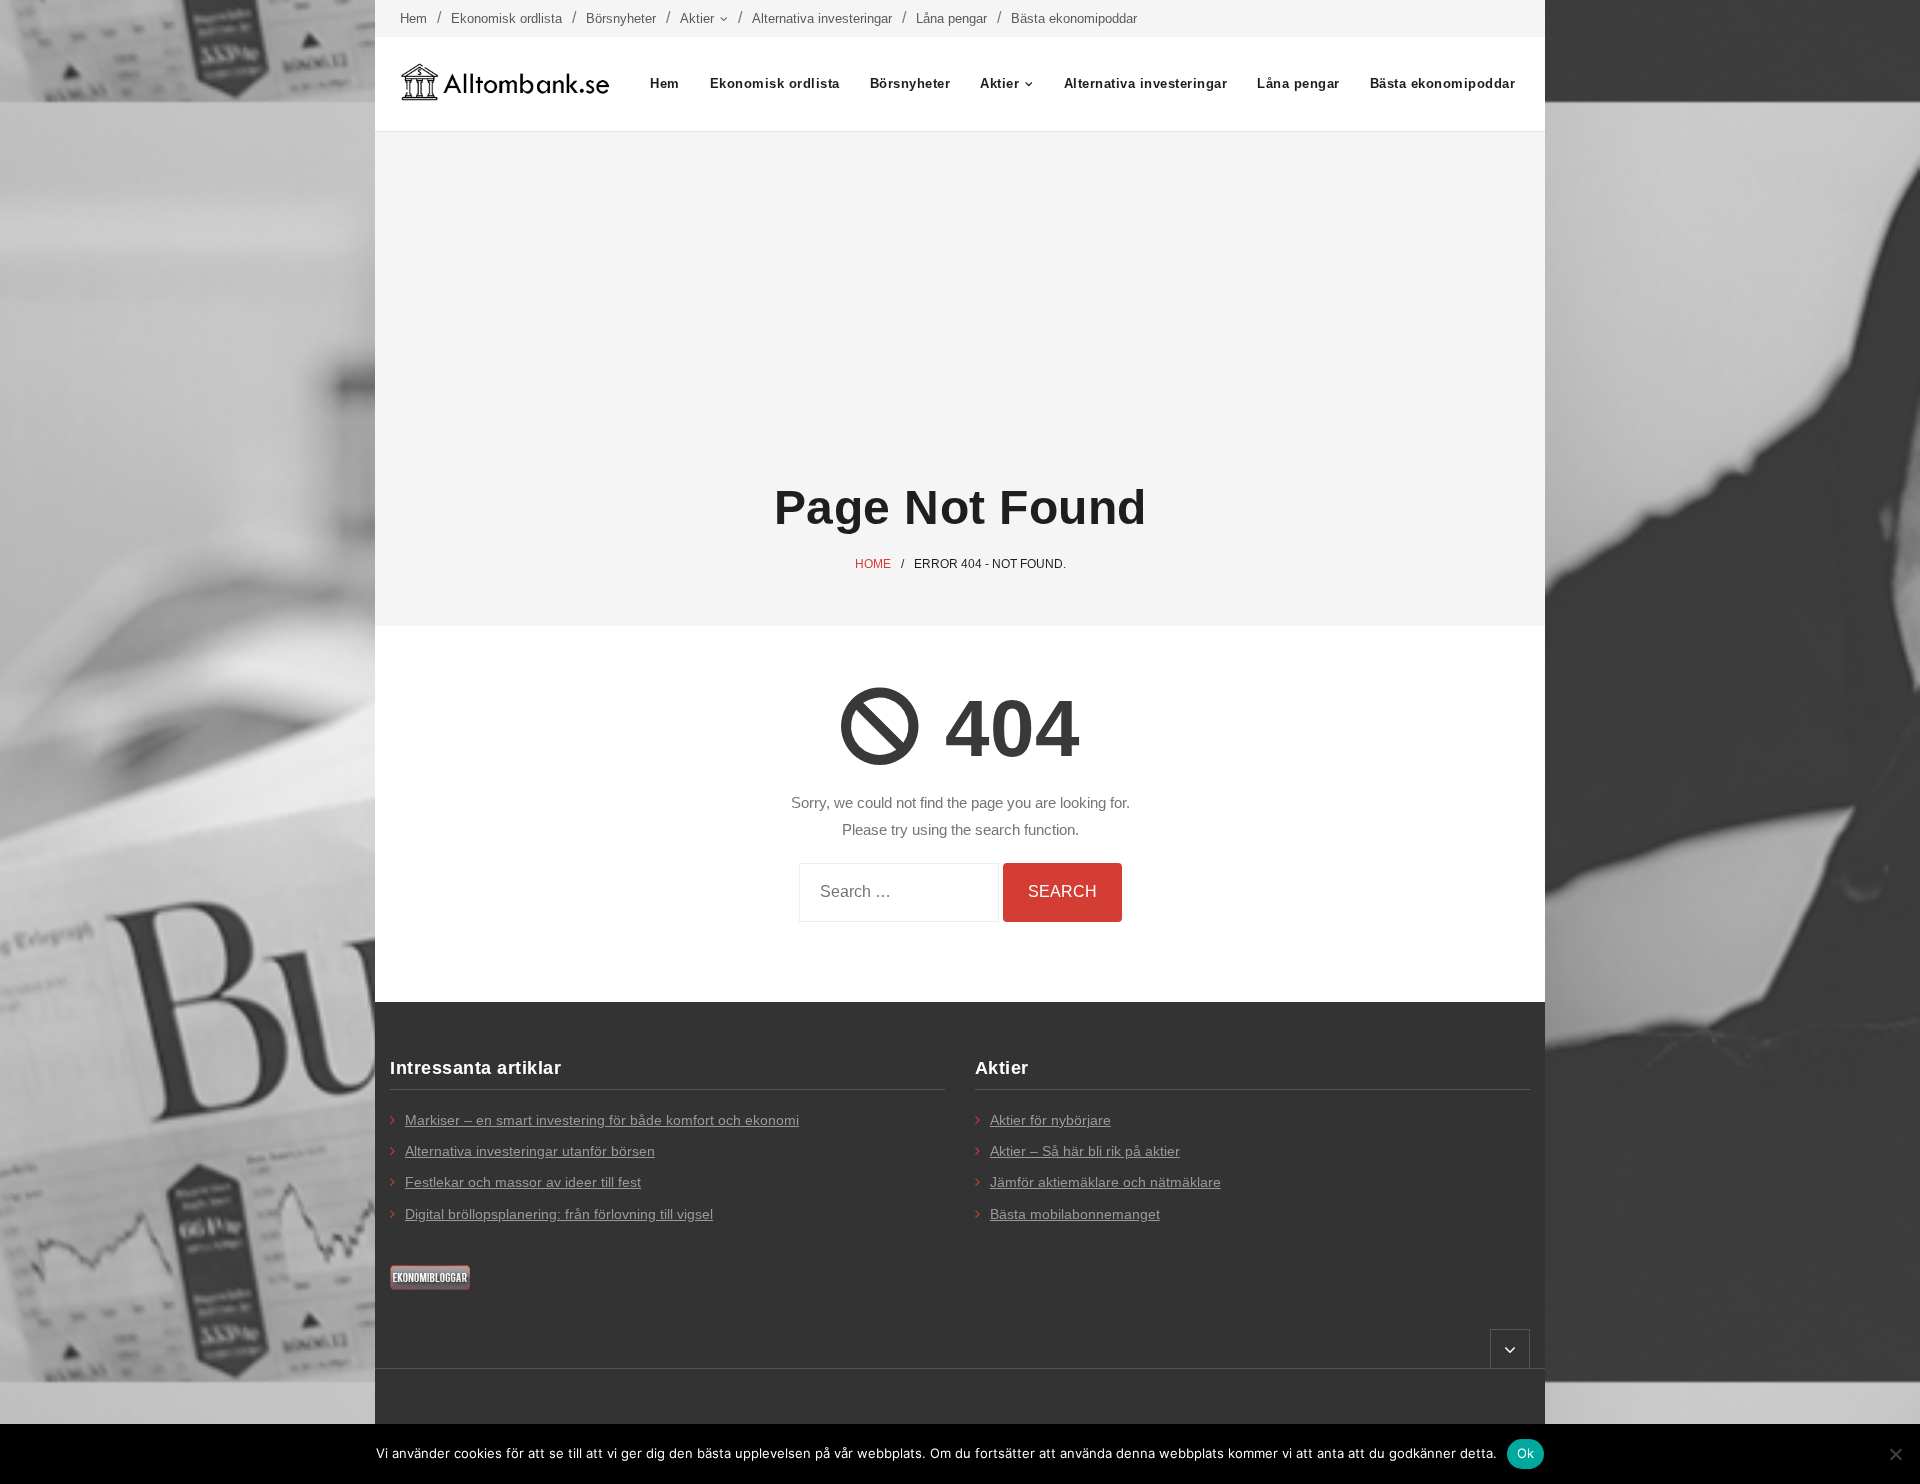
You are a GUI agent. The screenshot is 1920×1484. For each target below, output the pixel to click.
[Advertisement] (960, 307)
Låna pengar (951, 18)
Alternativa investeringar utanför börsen (530, 1151)
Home (873, 564)
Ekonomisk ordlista (506, 18)
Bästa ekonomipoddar (1074, 18)
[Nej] (1895, 1454)
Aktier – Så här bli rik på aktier (1085, 1151)
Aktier (697, 18)
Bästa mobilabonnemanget (1075, 1214)
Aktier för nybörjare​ (1050, 1120)
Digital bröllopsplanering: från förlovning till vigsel (559, 1214)
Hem (413, 18)
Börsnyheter (621, 18)
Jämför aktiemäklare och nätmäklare (1105, 1182)
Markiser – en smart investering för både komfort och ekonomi (602, 1120)
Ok (1526, 1453)
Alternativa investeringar (822, 18)
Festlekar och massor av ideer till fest (523, 1182)
